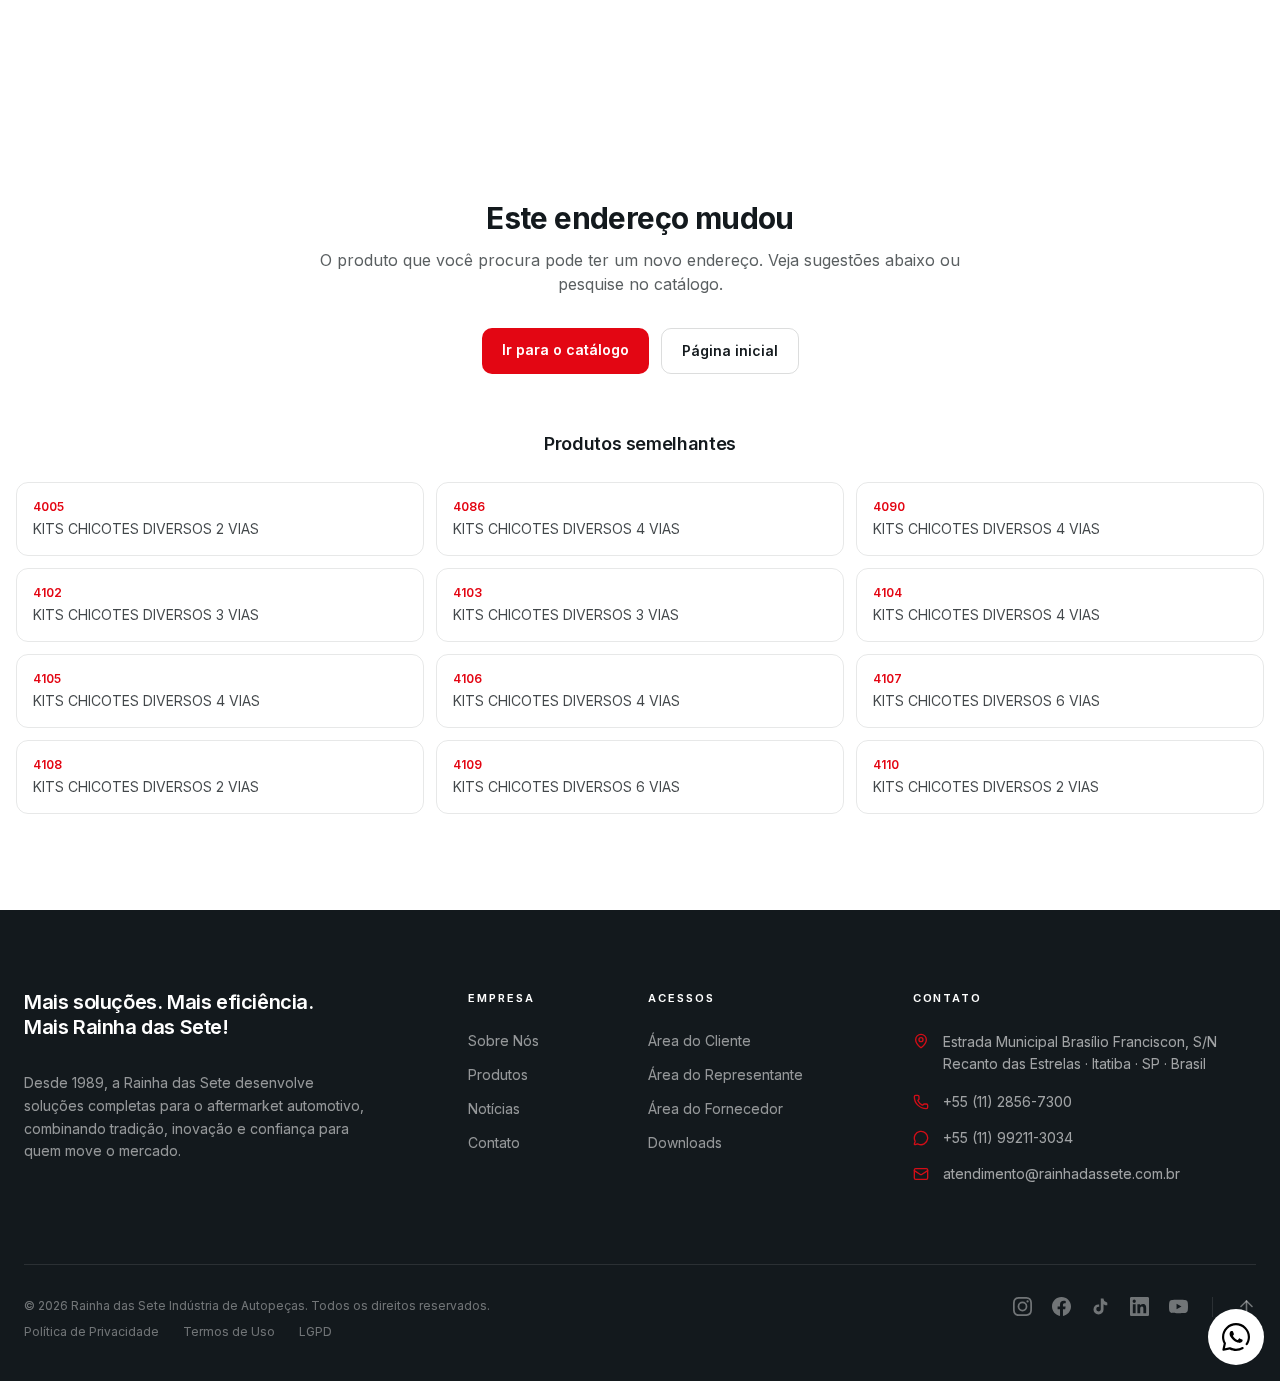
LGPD (315, 1331)
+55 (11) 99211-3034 (1008, 1137)
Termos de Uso (229, 1331)
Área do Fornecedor (715, 1108)
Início (298, 52)
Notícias (742, 52)
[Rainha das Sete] (159, 52)
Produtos (505, 52)
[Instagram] (1185, 52)
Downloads (635, 52)
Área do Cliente (699, 1040)
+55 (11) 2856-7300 (1007, 1101)
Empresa (385, 52)
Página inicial (730, 350)
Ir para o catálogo (565, 349)
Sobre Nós (503, 1040)
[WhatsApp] (1151, 52)
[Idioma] (1101, 52)
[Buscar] (1050, 52)
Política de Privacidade (91, 1331)
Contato (838, 52)
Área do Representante (725, 1074)
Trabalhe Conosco (956, 52)
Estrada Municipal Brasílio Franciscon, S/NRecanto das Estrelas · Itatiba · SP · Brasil (1080, 1053)
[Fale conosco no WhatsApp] (1236, 1337)
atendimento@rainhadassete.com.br (1061, 1173)
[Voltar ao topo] (1246, 1306)
